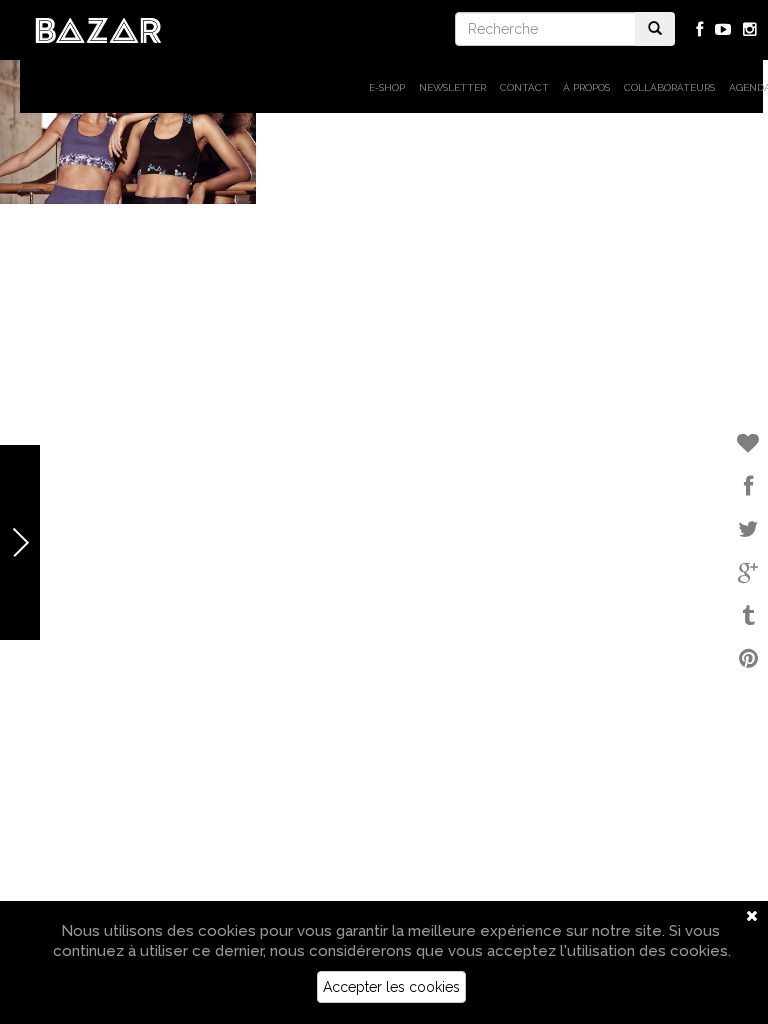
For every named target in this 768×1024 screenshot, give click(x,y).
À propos (586, 87)
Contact (524, 87)
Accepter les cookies (391, 987)
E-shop (387, 87)
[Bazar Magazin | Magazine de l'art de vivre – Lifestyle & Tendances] (98, 29)
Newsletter (452, 87)
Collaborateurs (669, 87)
